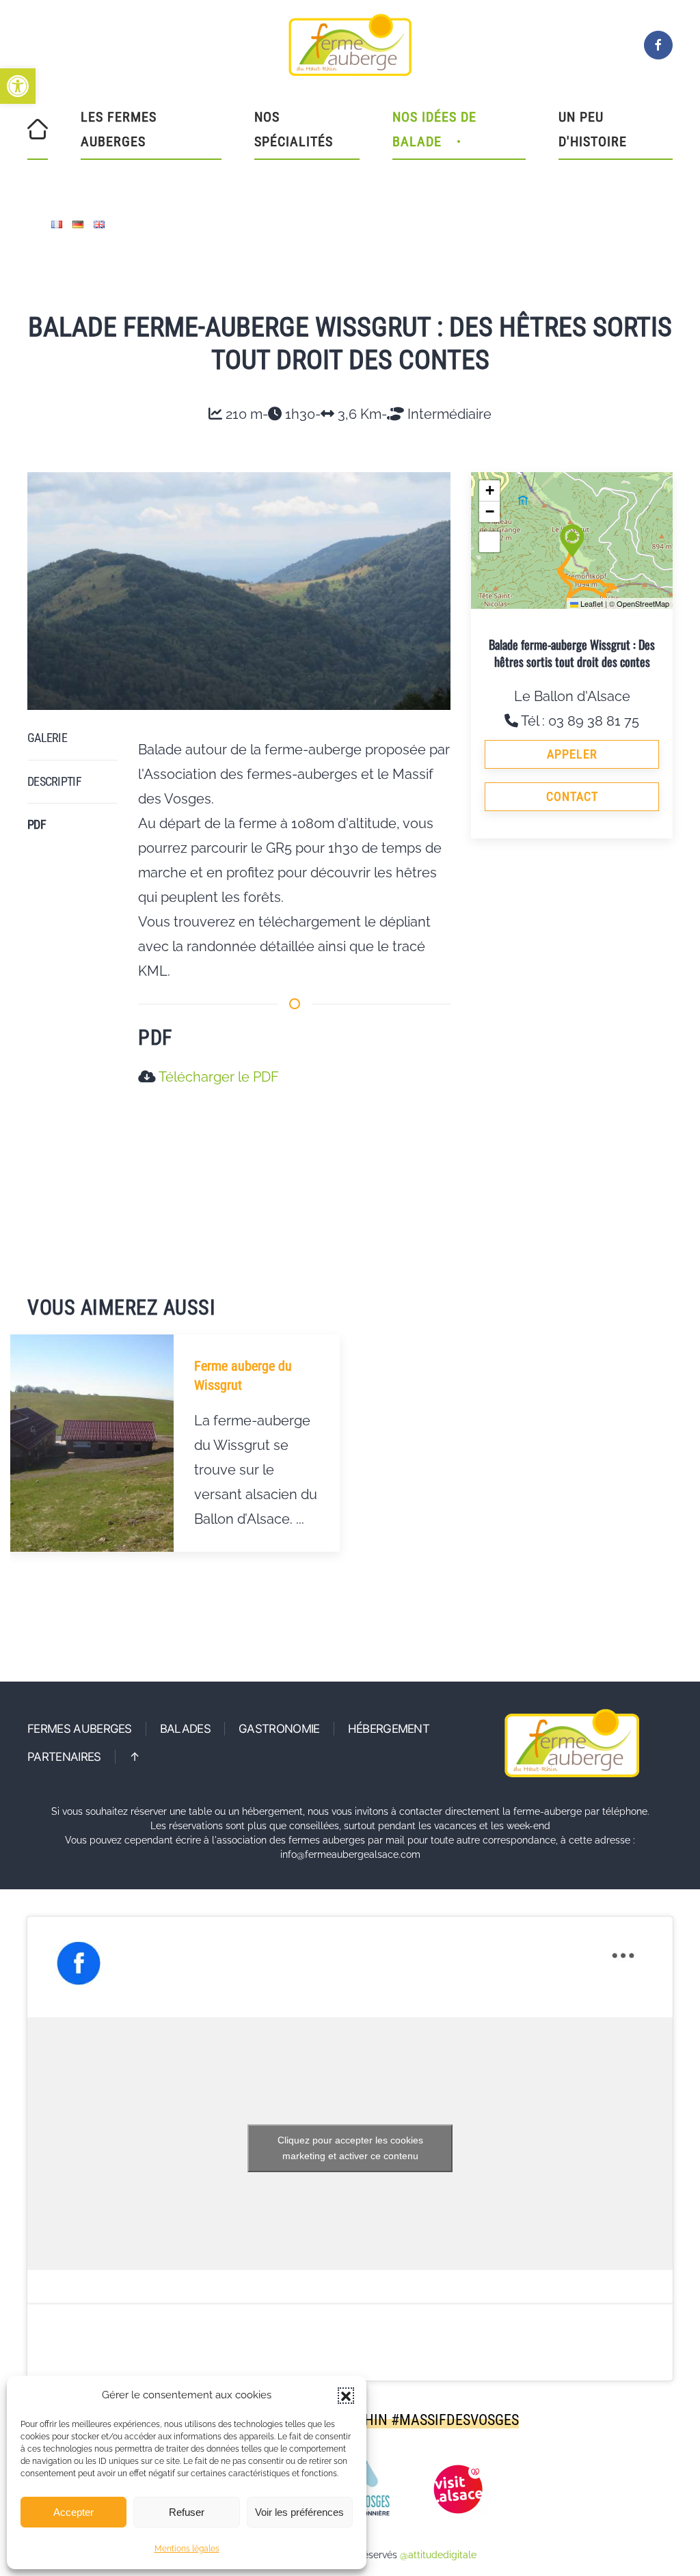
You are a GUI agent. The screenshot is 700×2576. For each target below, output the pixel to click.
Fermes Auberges (80, 1729)
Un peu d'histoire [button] (593, 129)
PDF (37, 824)
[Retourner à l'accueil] (350, 45)
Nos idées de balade (434, 129)
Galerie (47, 738)
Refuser (187, 2512)
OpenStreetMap (643, 603)
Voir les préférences (299, 2512)
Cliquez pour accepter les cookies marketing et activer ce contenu (350, 2148)
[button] (18, 86)
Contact (572, 796)
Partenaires (64, 1757)
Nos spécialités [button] (294, 129)
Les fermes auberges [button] (119, 129)
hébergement (389, 1729)
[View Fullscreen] (489, 542)
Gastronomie (279, 1729)
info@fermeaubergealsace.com (350, 1854)
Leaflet (591, 603)
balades (185, 1729)
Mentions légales (187, 2549)
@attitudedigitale (438, 2555)
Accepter (73, 2512)
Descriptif (54, 781)
